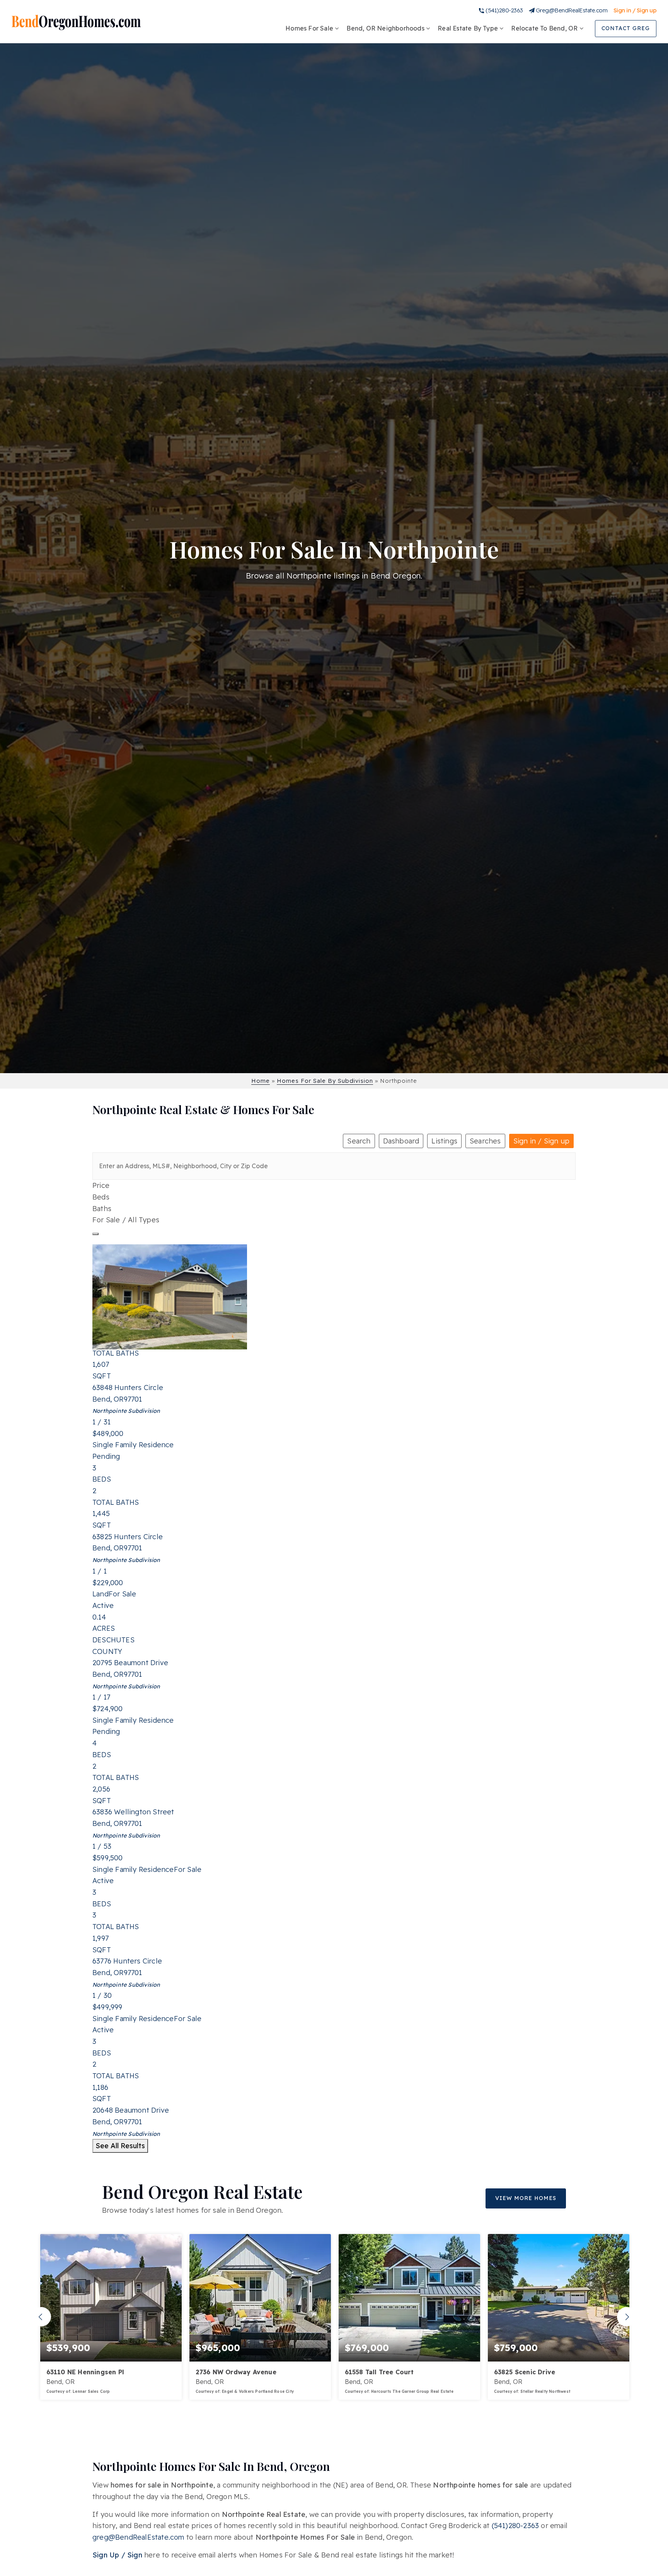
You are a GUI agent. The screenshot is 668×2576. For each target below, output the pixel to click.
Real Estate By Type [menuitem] (469, 28)
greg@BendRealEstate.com (138, 2537)
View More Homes (526, 2198)
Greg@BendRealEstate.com (572, 10)
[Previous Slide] (41, 2317)
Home (261, 1081)
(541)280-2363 (504, 10)
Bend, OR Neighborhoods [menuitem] (386, 28)
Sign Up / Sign (117, 2555)
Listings (444, 1141)
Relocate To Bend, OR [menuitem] (545, 28)
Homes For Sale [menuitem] (310, 28)
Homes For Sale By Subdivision (325, 1081)
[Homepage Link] (76, 22)
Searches (485, 1141)
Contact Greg (626, 28)
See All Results (120, 2146)
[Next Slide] (627, 2317)
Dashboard (401, 1141)
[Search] (95, 1234)
